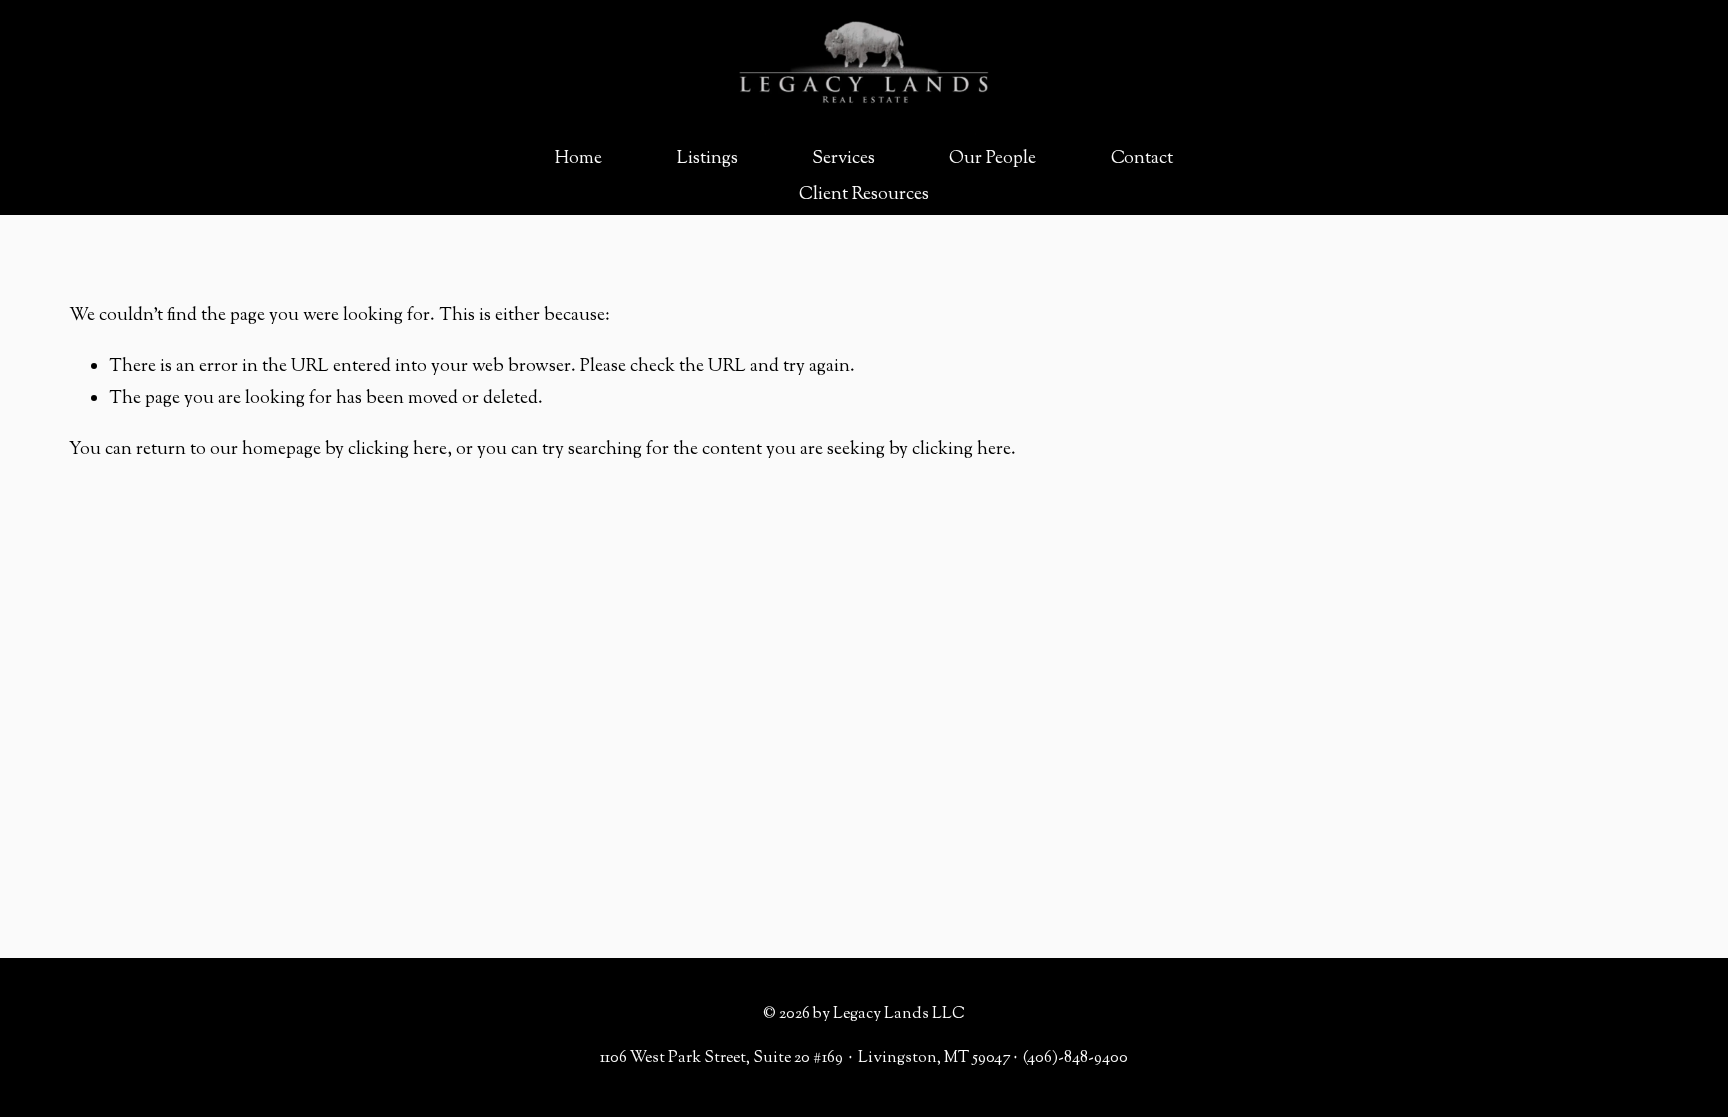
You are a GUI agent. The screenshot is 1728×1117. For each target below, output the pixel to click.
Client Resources (864, 195)
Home (578, 159)
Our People (992, 159)
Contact (1142, 159)
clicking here (397, 450)
